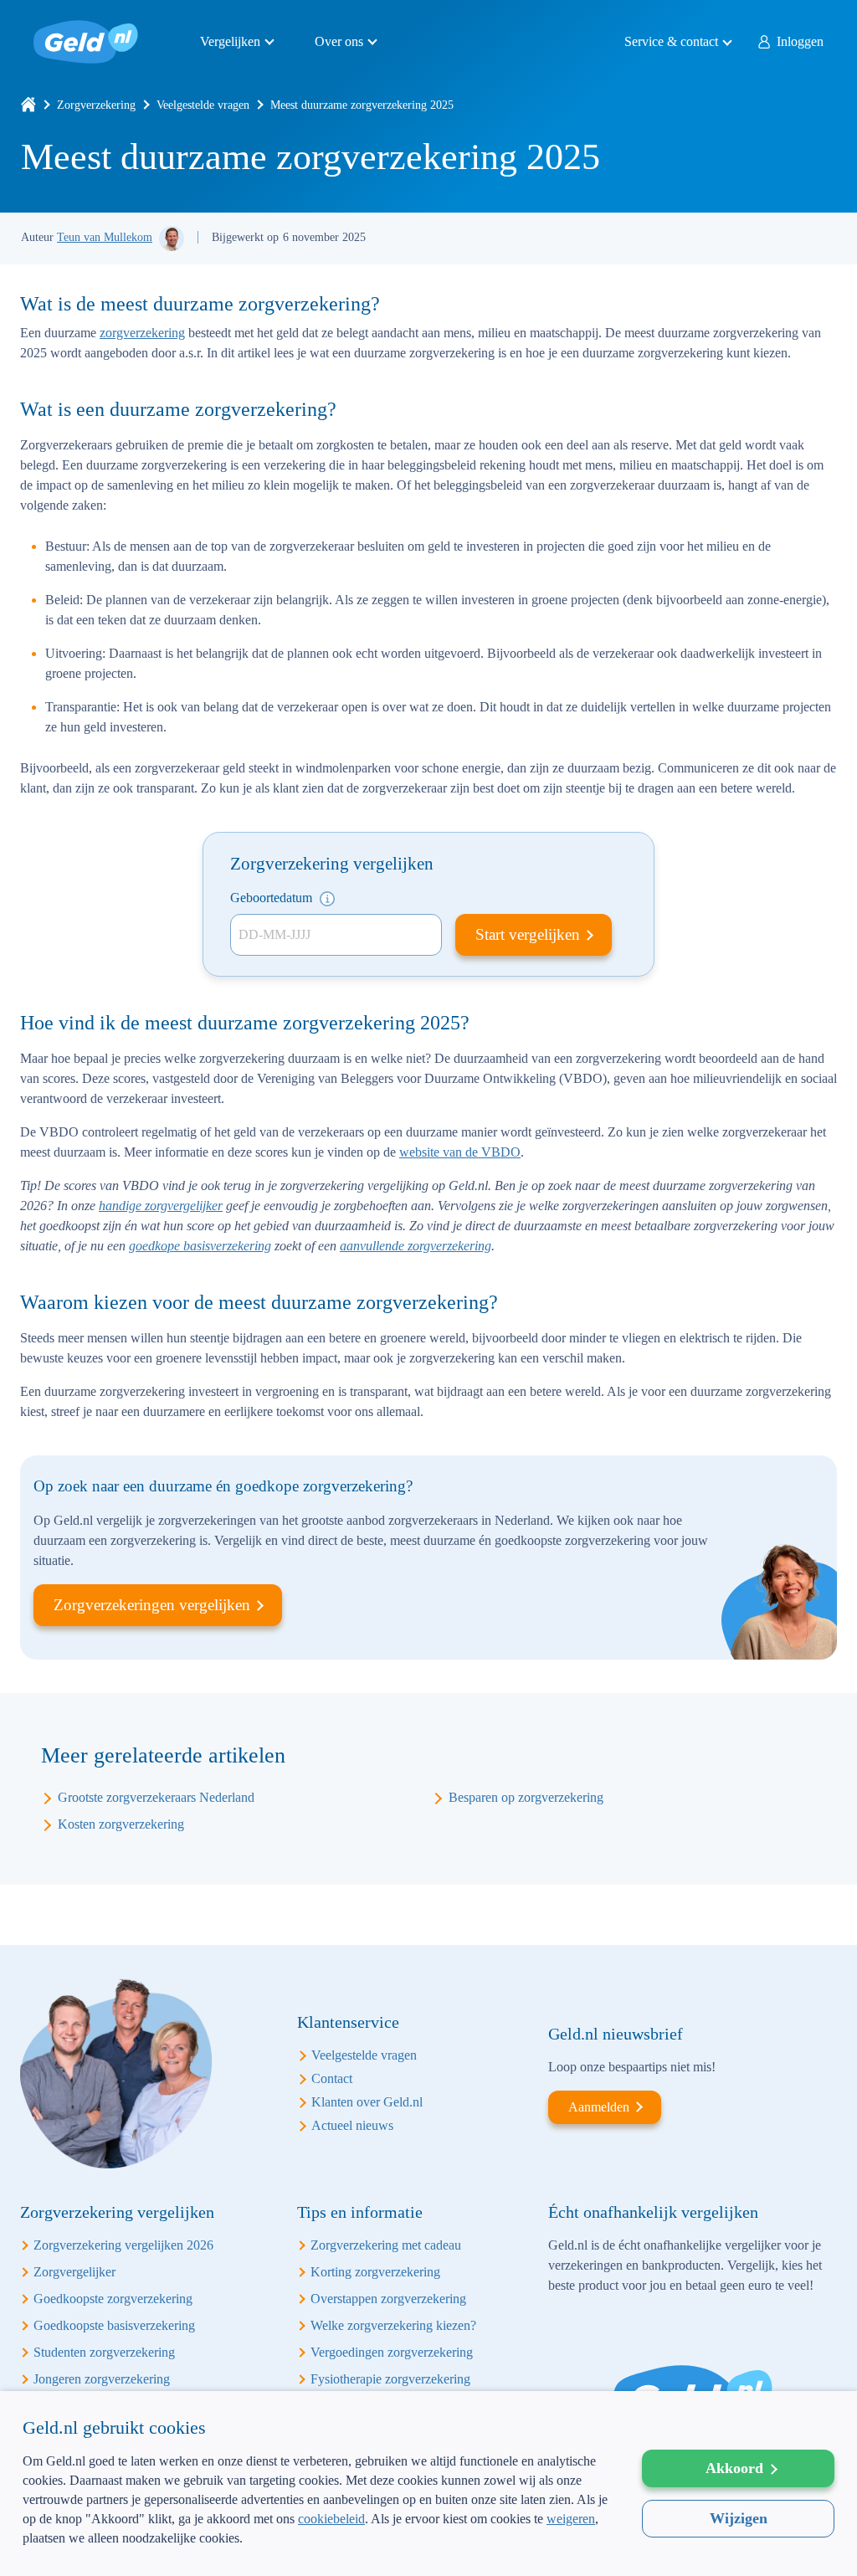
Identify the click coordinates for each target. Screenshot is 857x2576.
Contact (332, 2078)
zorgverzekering (142, 333)
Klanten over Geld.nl (367, 2102)
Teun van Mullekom (105, 237)
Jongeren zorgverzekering (102, 2379)
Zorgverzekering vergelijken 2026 (123, 2245)
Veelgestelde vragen (203, 105)
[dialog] (428, 2484)
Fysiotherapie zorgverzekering (390, 2379)
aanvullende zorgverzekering (416, 1246)
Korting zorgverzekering (375, 2272)
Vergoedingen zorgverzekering (392, 2352)
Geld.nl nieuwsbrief (616, 2034)
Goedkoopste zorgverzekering (113, 2299)
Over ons (339, 41)
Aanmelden (599, 2107)
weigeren (571, 2519)
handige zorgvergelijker (161, 1206)
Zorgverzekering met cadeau (386, 2245)
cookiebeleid (331, 2519)
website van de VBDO (460, 1152)
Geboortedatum (273, 898)
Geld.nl (86, 42)
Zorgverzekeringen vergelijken (152, 1605)
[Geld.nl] (28, 105)
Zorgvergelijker (74, 2272)
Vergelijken (230, 41)
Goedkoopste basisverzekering (114, 2325)
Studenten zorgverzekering (104, 2352)
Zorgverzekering (96, 105)
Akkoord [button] (734, 2468)
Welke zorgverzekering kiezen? (393, 2325)
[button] (316, 2549)
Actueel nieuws (352, 2125)
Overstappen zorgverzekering (388, 2299)
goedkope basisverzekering (200, 1246)
